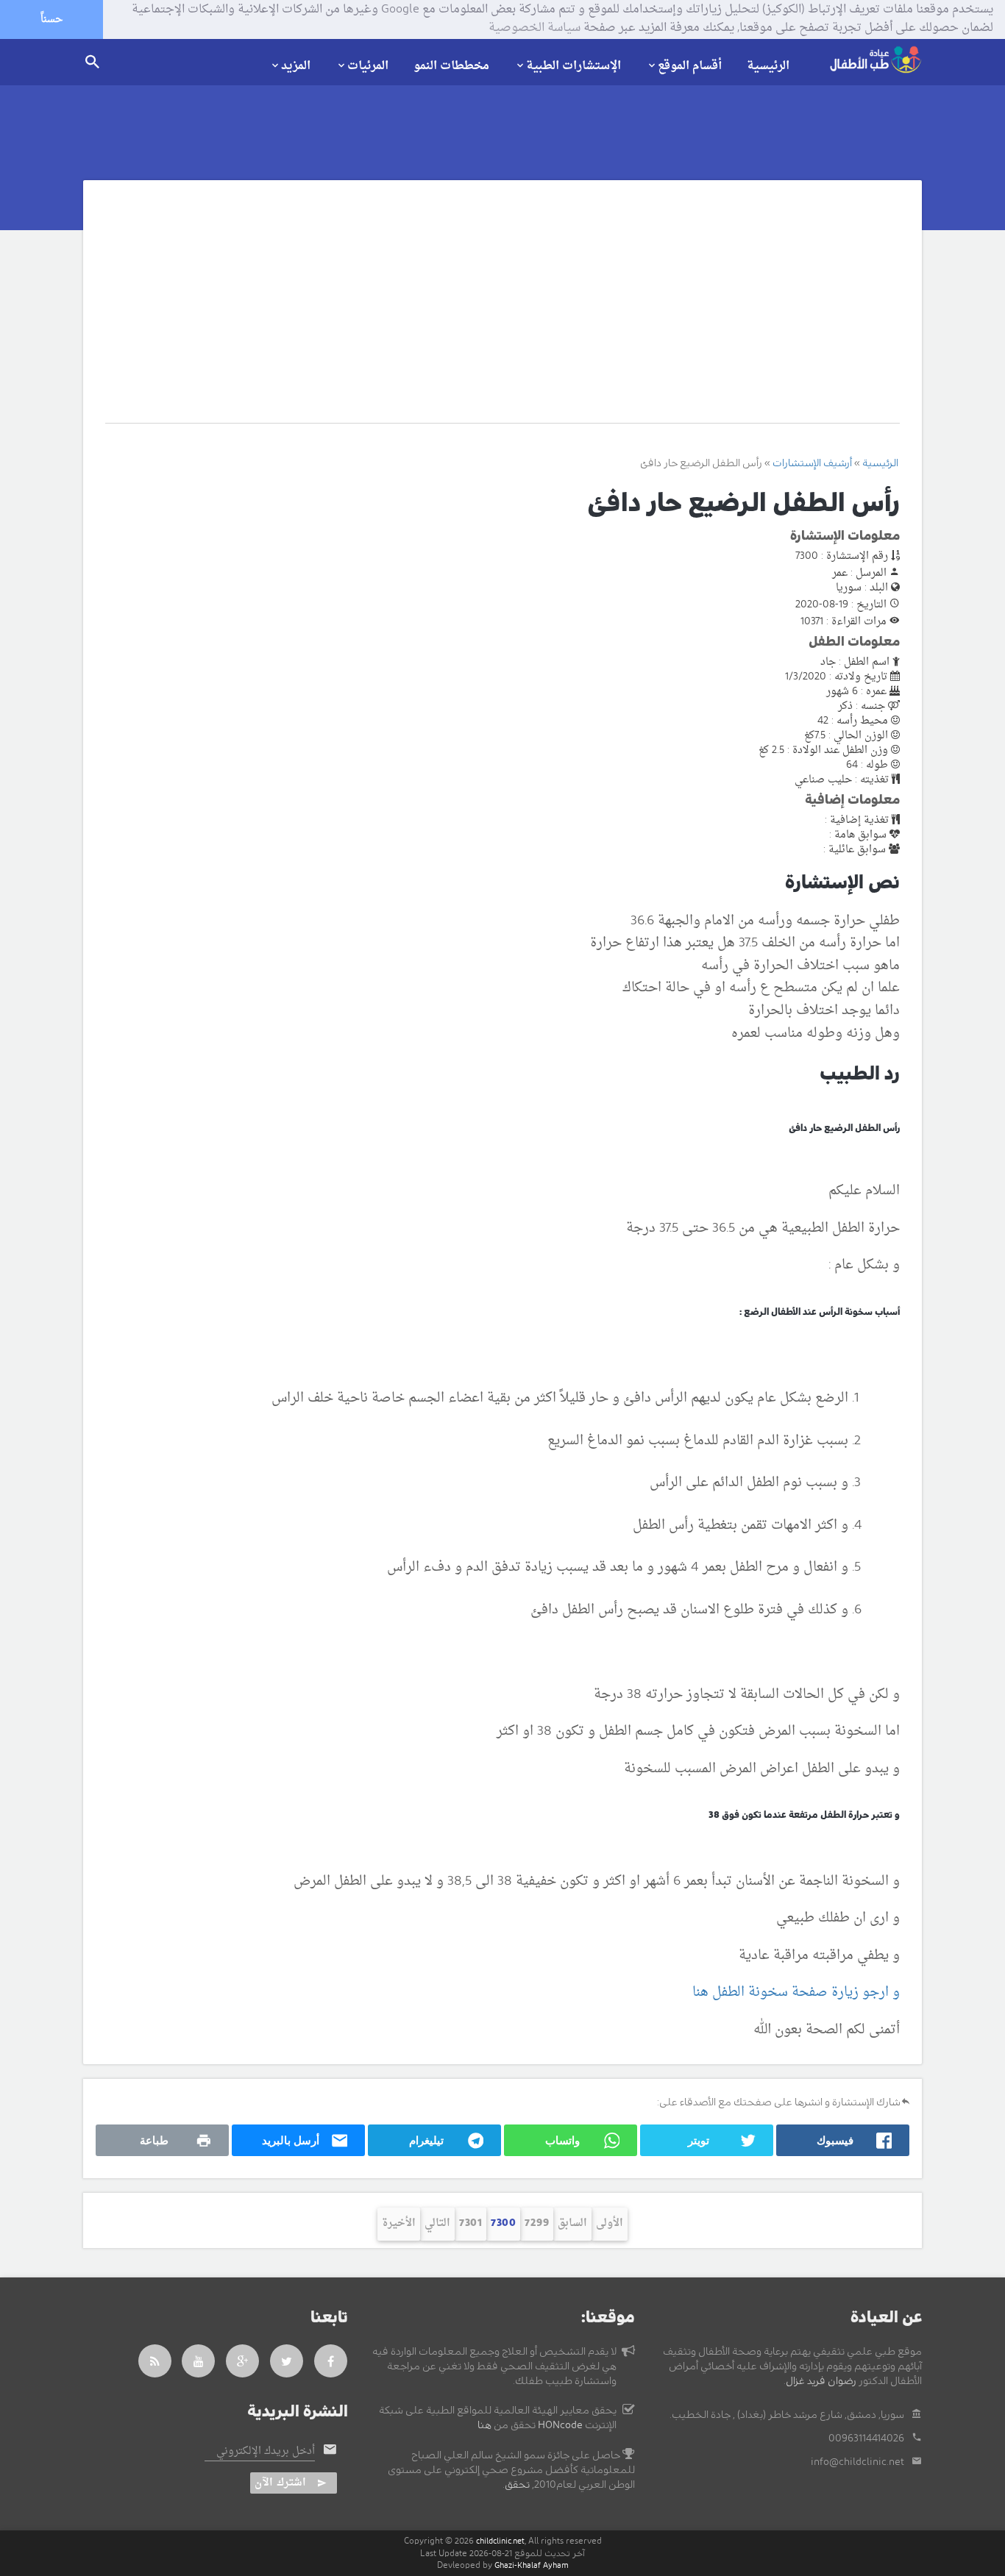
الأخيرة (399, 2223)
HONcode (560, 2425)
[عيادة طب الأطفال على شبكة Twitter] (287, 2361)
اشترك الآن (280, 2483)
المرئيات (368, 65)
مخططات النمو (451, 66)
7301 (470, 2223)
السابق (572, 2223)
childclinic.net (500, 2541)
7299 (537, 2223)
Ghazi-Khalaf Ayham (532, 2565)
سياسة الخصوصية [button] (535, 29)
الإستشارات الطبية (573, 65)
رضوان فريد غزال (821, 2381)
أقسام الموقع (690, 65)
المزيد (296, 65)
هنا (484, 2425)
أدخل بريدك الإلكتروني (266, 2452)
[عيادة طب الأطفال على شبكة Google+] (243, 2361)
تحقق (517, 2485)
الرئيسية (768, 66)
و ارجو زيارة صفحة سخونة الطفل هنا (796, 1992)
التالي (437, 2223)
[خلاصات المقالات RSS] (155, 2361)
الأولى (610, 2223)
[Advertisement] (486, 313)
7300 (503, 2223)
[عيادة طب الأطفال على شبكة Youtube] (199, 2361)
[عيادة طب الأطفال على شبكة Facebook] (331, 2361)
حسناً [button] (52, 19)
